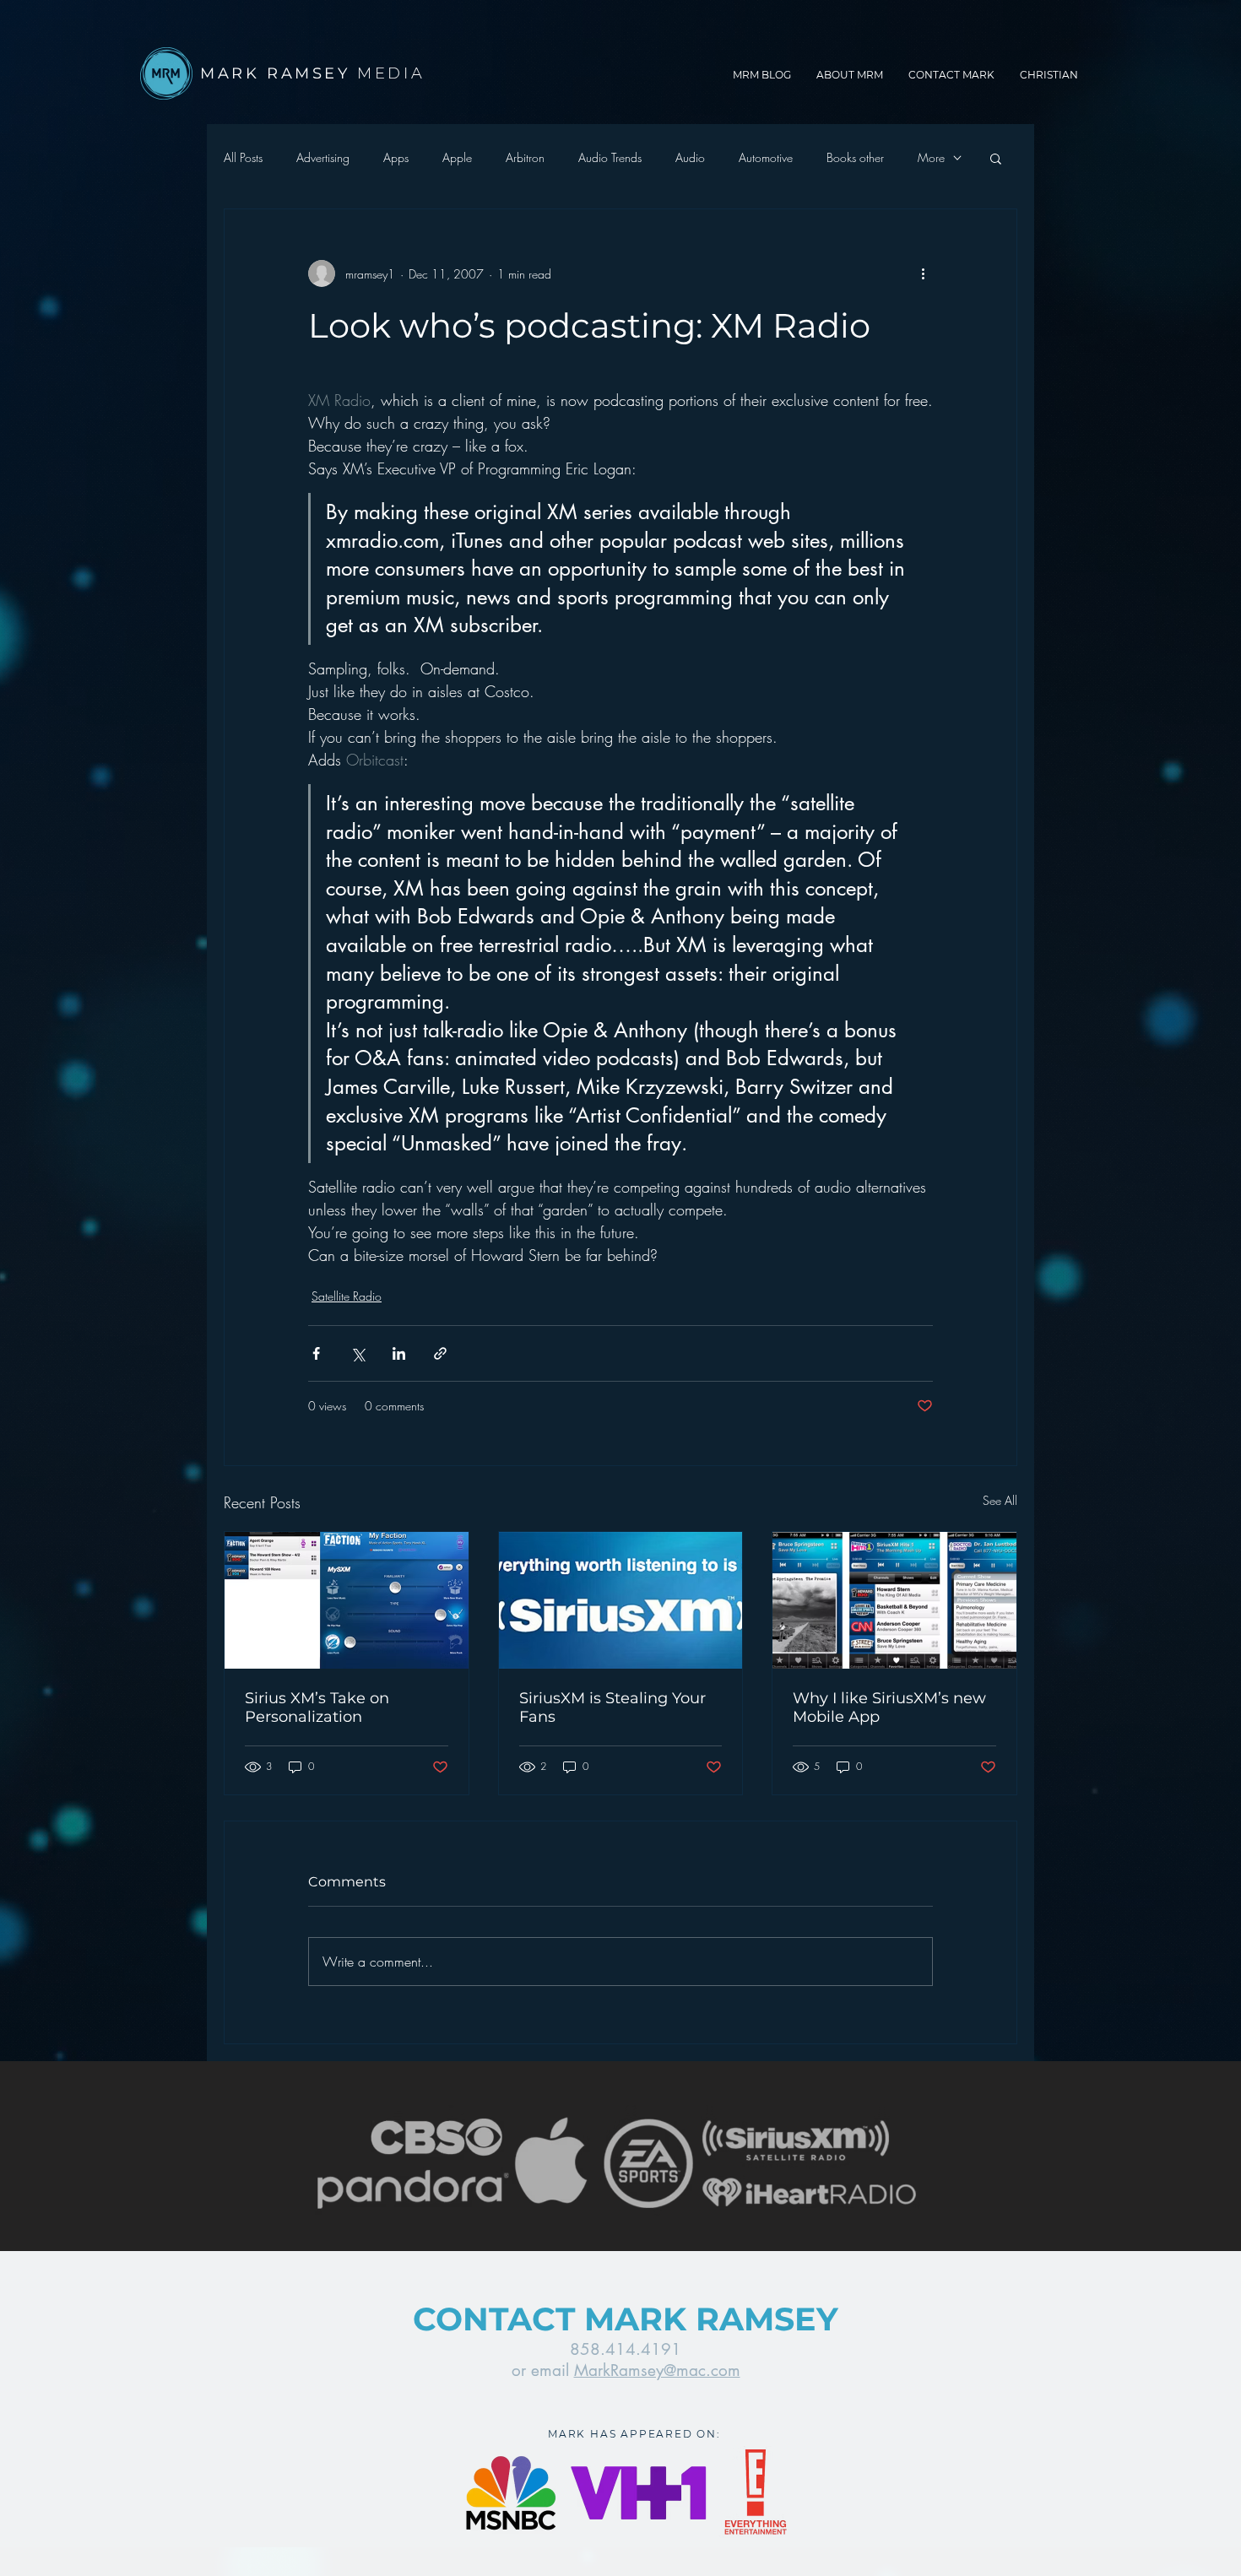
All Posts (243, 157)
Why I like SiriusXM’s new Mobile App (889, 1707)
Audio (690, 157)
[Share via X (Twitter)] (358, 1353)
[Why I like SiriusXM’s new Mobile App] (894, 1600)
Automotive (766, 157)
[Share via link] (440, 1353)
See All (1000, 1500)
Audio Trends (610, 157)
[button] (996, 158)
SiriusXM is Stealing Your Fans (612, 1707)
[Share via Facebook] (316, 1353)
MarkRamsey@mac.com (657, 2370)
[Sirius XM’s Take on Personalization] (347, 1600)
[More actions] (923, 273)
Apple (457, 157)
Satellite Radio (347, 1296)
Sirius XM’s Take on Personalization (317, 1707)
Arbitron (525, 157)
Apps (396, 157)
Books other (855, 157)
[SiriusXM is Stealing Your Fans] (621, 1600)
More (931, 157)
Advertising (323, 157)
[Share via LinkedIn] (399, 1353)
